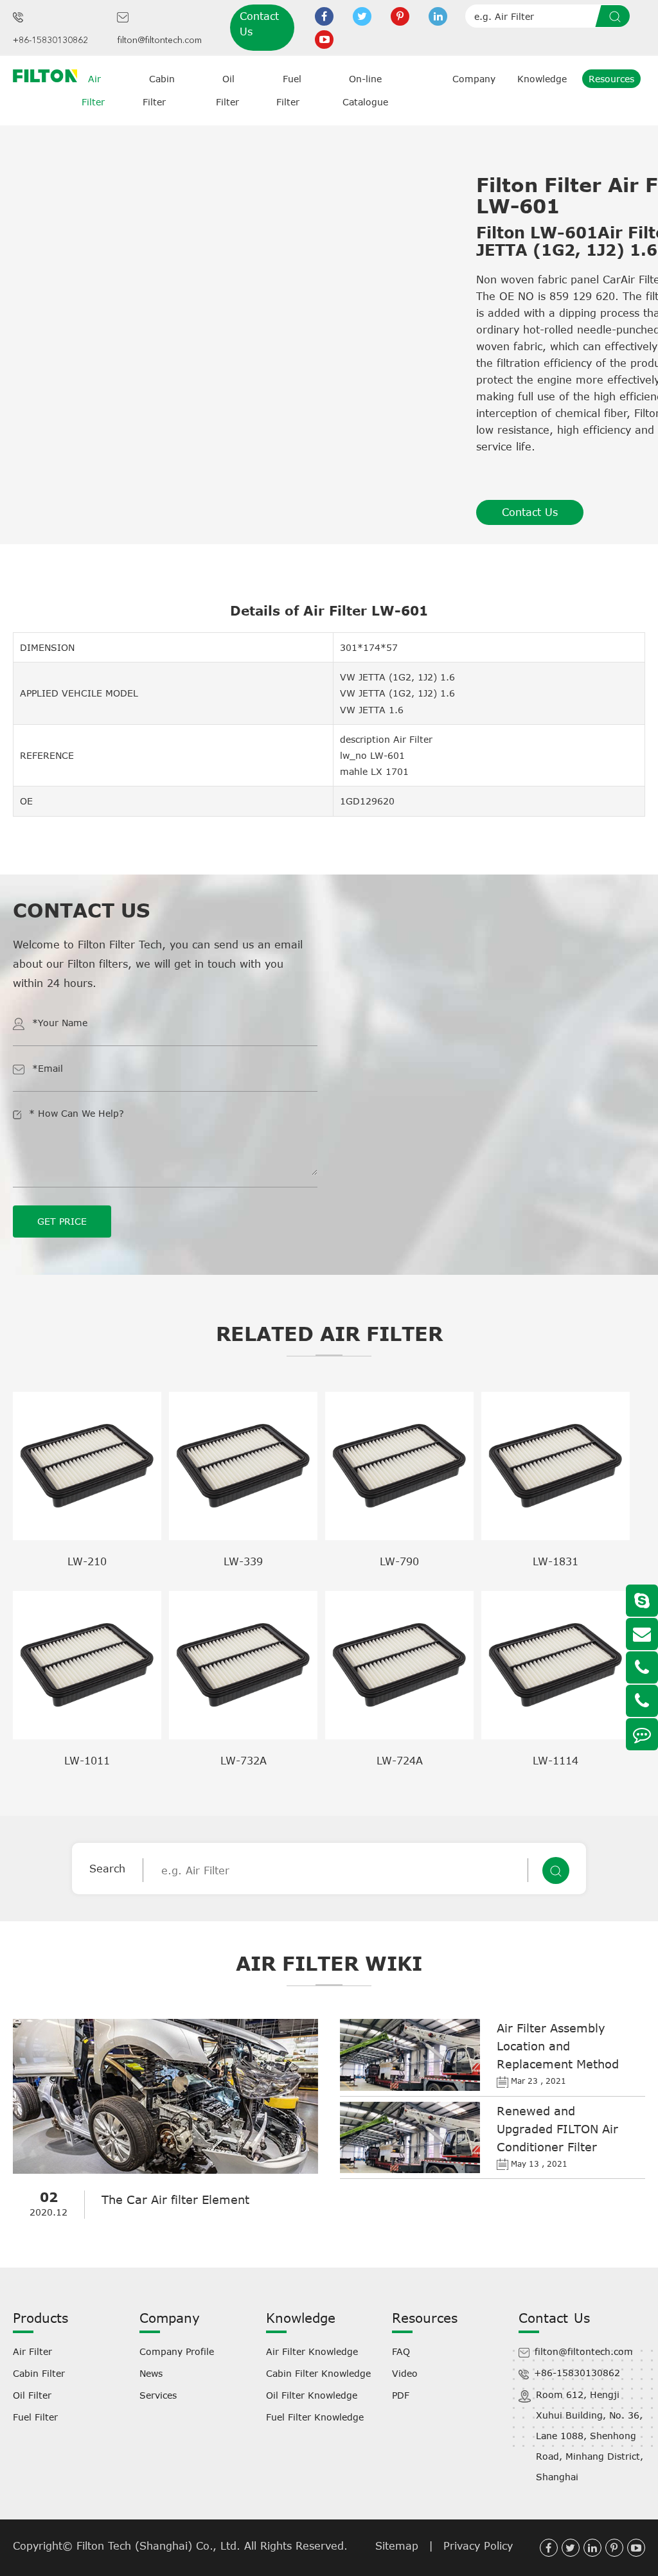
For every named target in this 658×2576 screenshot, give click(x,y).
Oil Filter (32, 2395)
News (151, 2373)
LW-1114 (556, 1761)
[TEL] (642, 1667)
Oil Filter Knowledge (312, 2395)
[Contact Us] (642, 1734)
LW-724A (400, 1761)
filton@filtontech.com (159, 40)
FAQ (401, 2351)
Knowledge (542, 79)
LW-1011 (87, 1761)
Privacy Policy (478, 2546)
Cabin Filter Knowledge (318, 2373)
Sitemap (397, 2546)
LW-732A (244, 1761)
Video (405, 2373)
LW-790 (399, 1561)
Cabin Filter (39, 2373)
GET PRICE (62, 1221)
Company (474, 79)
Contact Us (259, 24)
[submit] (617, 16)
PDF (401, 2395)
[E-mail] (642, 1634)
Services (158, 2395)
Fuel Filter (35, 2417)
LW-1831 (556, 1561)
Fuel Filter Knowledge (315, 2417)
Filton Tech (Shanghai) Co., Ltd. (160, 2546)
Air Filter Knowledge (312, 2351)
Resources (611, 79)
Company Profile (177, 2351)
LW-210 (87, 1561)
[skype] (642, 1601)
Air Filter (32, 2351)
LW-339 (243, 1561)
